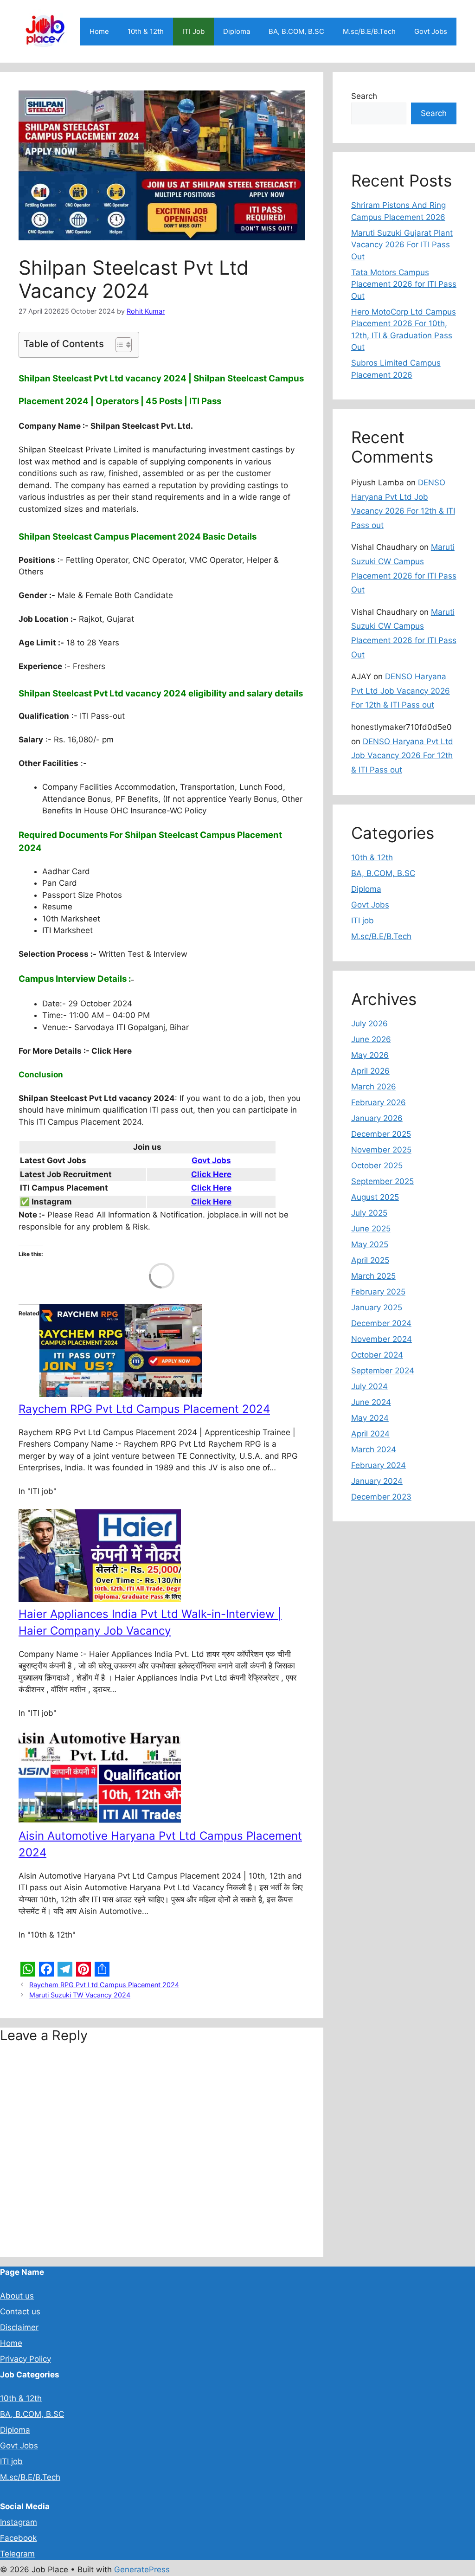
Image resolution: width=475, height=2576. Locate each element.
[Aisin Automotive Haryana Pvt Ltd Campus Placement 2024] (100, 1821)
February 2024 (379, 1465)
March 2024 (374, 1449)
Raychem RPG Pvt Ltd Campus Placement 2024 (144, 1409)
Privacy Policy (26, 2359)
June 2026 (371, 1039)
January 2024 (377, 1481)
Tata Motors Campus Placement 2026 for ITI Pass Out (404, 284)
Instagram (19, 2522)
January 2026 (377, 1118)
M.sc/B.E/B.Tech (369, 31)
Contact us (20, 2312)
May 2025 (370, 1244)
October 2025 (377, 1166)
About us (17, 2296)
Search (364, 96)
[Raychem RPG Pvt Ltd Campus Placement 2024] (121, 1394)
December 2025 (381, 1134)
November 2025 (381, 1150)
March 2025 (373, 1276)
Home (99, 31)
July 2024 (369, 1386)
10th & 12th (146, 31)
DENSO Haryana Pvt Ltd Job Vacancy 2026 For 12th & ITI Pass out (401, 691)
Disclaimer (19, 2327)
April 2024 (370, 1434)
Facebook (18, 2538)
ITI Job (193, 31)
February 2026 (379, 1102)
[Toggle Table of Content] (119, 345)
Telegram (17, 2554)
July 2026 (369, 1024)
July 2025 (369, 1213)
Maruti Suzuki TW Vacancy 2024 (80, 1995)
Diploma (237, 31)
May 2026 (370, 1055)
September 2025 (382, 1181)
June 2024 (371, 1402)
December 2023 (381, 1497)
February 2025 (378, 1292)
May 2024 (370, 1418)
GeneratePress (142, 2570)
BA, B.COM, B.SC (296, 31)
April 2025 (370, 1260)
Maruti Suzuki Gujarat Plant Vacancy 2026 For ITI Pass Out (402, 245)
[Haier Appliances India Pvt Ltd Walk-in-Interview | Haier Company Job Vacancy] (100, 1599)
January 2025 (377, 1307)
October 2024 (377, 1355)
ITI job (363, 921)
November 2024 (382, 1339)
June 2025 (371, 1229)
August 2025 (375, 1197)
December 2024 (381, 1323)
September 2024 (383, 1371)
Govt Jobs (431, 31)
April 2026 (370, 1071)
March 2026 (374, 1087)
